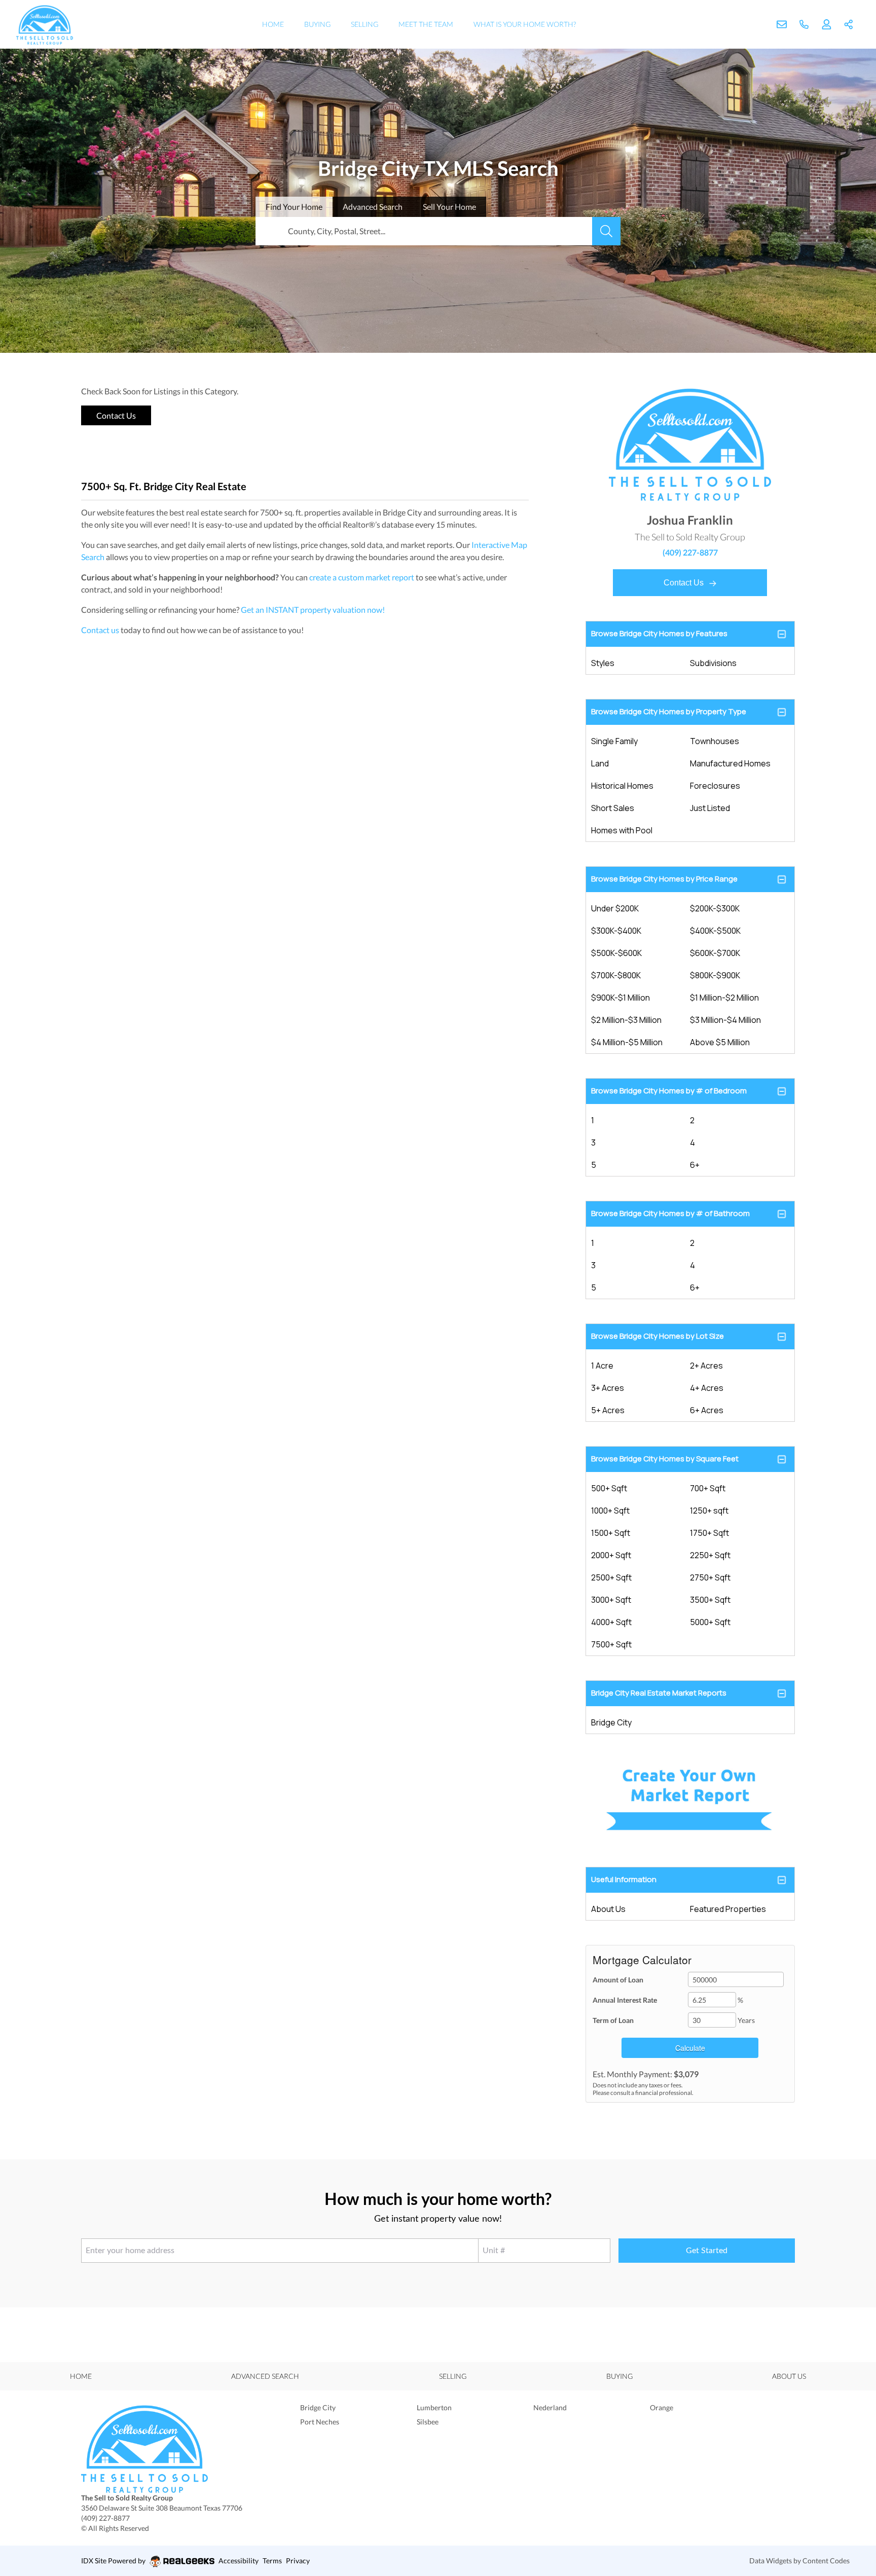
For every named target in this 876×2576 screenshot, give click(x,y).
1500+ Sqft (611, 1533)
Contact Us (685, 583)
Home (273, 24)
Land (600, 763)
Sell (449, 207)
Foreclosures (715, 786)
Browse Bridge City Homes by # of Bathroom (670, 1213)
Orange (662, 2407)
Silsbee (428, 2422)
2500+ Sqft (611, 1577)
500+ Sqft (609, 1488)
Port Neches (320, 2422)
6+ (695, 1165)
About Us (608, 1909)
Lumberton (434, 2407)
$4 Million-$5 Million (627, 1042)
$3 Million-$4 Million (725, 1020)
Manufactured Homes (730, 763)
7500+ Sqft (611, 1644)
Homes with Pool (622, 830)
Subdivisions (713, 663)
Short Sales (613, 808)
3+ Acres (608, 1388)
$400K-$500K (715, 931)
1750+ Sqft (709, 1533)
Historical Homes (622, 786)
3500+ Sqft (710, 1600)
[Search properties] (606, 231)
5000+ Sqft (710, 1622)
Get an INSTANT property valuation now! (313, 610)
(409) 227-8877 (690, 552)
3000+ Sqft (611, 1600)
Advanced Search (265, 2376)
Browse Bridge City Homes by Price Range (664, 879)
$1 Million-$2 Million (724, 998)
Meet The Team (426, 24)
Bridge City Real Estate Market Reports (659, 1693)
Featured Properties (728, 1909)
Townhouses (715, 741)
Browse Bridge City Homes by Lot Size (658, 1336)
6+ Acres (707, 1410)
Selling (364, 24)
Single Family (614, 741)
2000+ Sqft (611, 1555)
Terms (272, 2561)
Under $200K (615, 908)
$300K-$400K (616, 931)
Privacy (298, 2561)
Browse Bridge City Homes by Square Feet (665, 1459)
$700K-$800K (616, 975)
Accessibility (239, 2561)
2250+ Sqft (710, 1555)
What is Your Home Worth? (525, 24)
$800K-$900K (715, 975)
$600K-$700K (715, 953)
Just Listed (710, 808)
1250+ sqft (709, 1511)
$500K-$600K (616, 953)
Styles (603, 663)
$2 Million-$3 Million (626, 1020)
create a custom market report (362, 577)
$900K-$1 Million (620, 998)
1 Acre (602, 1366)
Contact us (100, 630)
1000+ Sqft (610, 1511)
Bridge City (611, 1722)
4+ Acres (707, 1388)
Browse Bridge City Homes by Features (659, 633)
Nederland (550, 2407)
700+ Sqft (708, 1488)
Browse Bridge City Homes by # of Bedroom (669, 1091)
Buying (317, 24)
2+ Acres (706, 1366)
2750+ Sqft (710, 1577)
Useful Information (624, 1879)
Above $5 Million (720, 1042)
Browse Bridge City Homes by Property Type (669, 711)
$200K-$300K (715, 908)
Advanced (373, 207)
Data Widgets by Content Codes (799, 2561)
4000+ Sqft (611, 1622)
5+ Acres (608, 1410)
